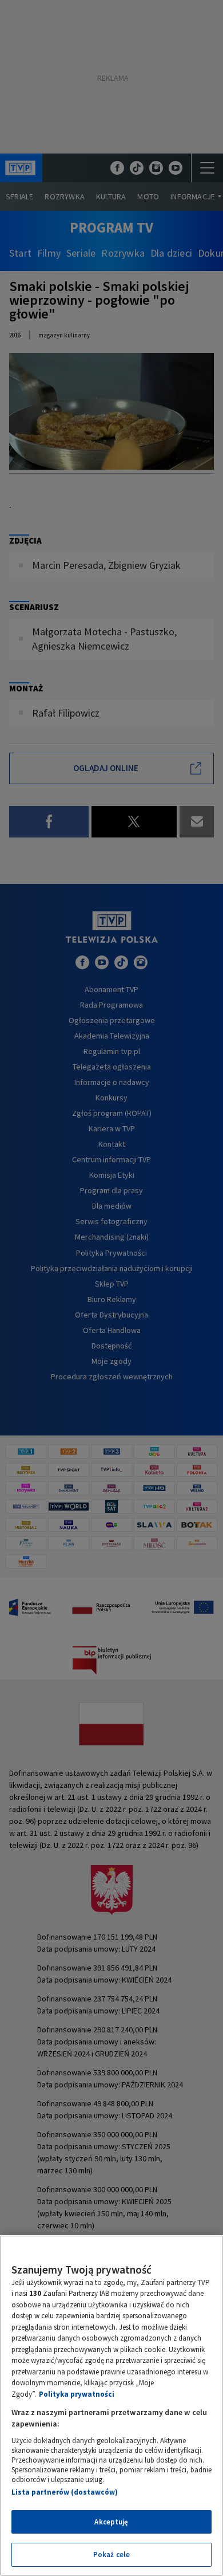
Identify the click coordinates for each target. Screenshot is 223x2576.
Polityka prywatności (77, 2394)
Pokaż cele (111, 2555)
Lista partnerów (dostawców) (65, 2492)
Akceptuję (111, 2522)
